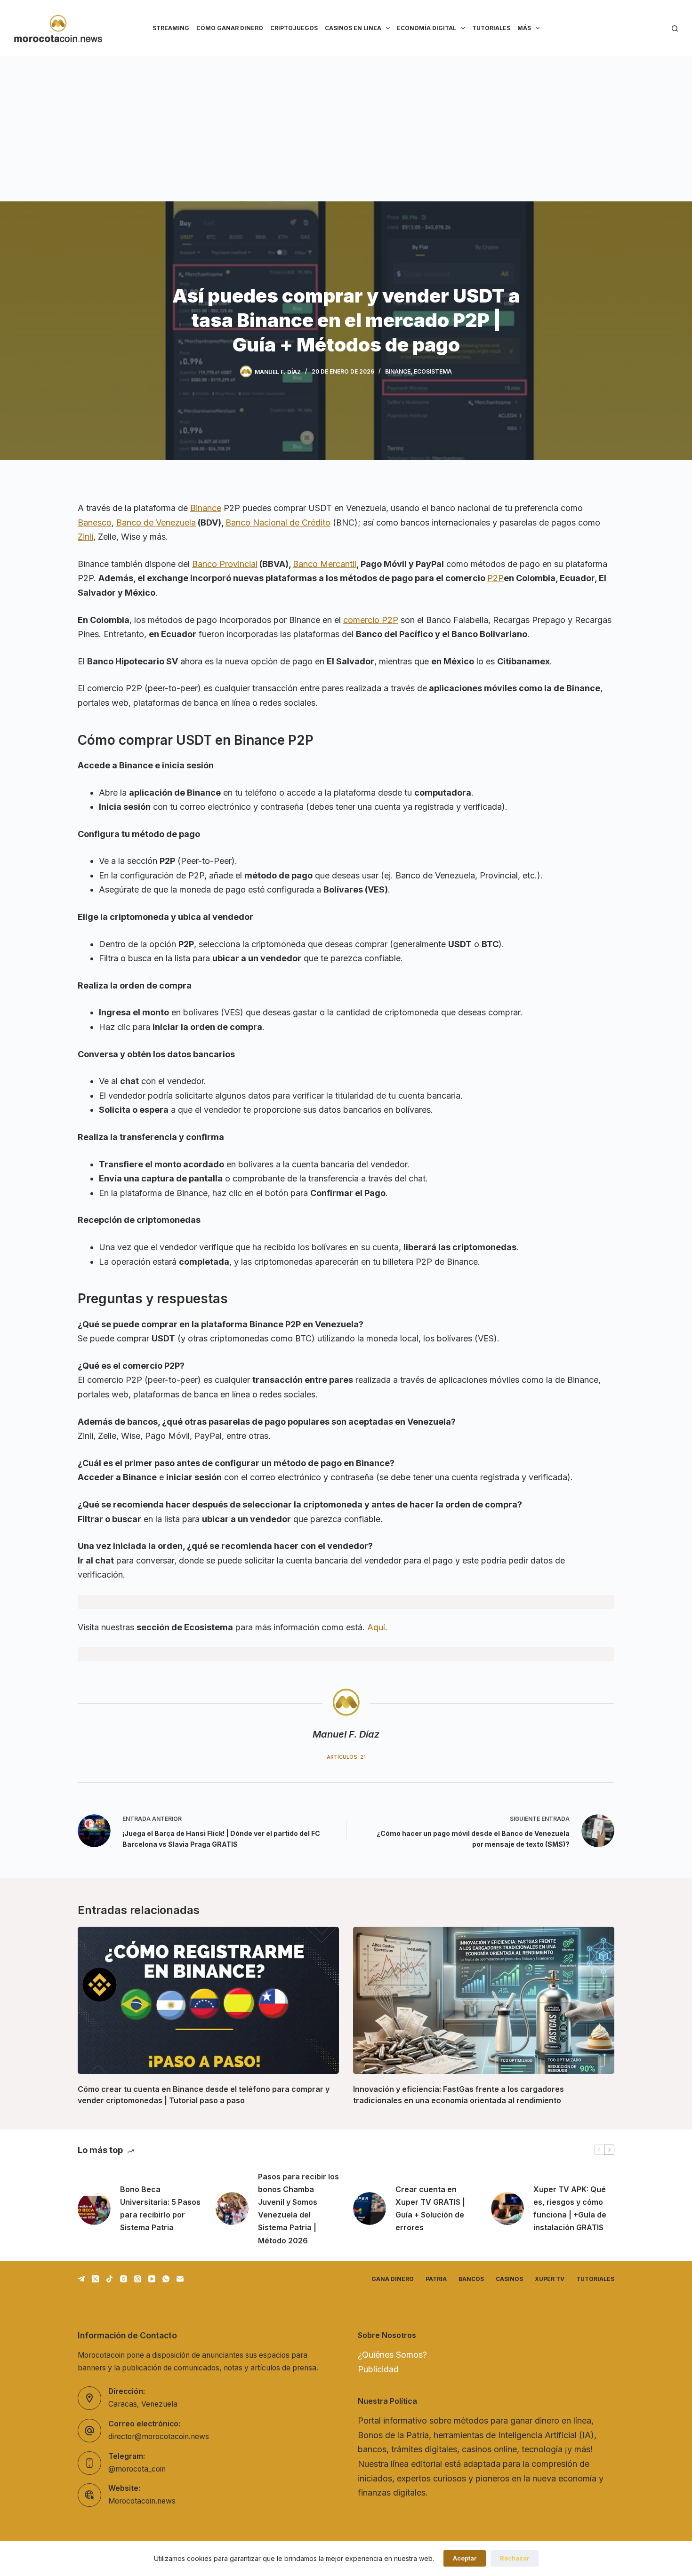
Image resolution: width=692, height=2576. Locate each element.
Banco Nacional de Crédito (278, 522)
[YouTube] (152, 2279)
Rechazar (515, 2558)
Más (524, 28)
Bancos (471, 2279)
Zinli (85, 537)
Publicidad (378, 2369)
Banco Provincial (225, 564)
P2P (495, 578)
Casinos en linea (353, 28)
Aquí (376, 1627)
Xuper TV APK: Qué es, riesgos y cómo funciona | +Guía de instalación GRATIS (570, 2209)
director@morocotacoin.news (159, 2436)
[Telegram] (81, 2279)
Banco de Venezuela (156, 522)
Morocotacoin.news (142, 2501)
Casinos (509, 2279)
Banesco (95, 522)
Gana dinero (393, 2279)
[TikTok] (109, 2279)
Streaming (171, 28)
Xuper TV (550, 2279)
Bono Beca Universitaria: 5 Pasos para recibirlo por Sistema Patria (160, 2209)
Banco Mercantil (325, 564)
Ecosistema (433, 371)
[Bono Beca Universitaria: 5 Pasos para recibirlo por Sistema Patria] (94, 2209)
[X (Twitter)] (95, 2279)
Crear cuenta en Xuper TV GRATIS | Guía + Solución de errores (430, 2209)
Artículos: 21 (346, 1757)
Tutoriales (491, 28)
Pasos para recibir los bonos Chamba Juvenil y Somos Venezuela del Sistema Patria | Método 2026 (298, 2209)
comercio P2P (371, 620)
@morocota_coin (137, 2469)
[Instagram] (124, 2279)
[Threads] (138, 2279)
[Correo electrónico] (180, 2279)
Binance (398, 371)
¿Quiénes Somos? (392, 2355)
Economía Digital (426, 28)
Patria (436, 2279)
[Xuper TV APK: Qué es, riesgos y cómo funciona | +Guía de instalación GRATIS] (507, 2209)
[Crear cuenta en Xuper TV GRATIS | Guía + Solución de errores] (370, 2209)
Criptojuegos (294, 28)
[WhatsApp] (166, 2279)
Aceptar (465, 2558)
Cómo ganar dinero (230, 28)
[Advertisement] (346, 127)
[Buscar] (675, 28)
